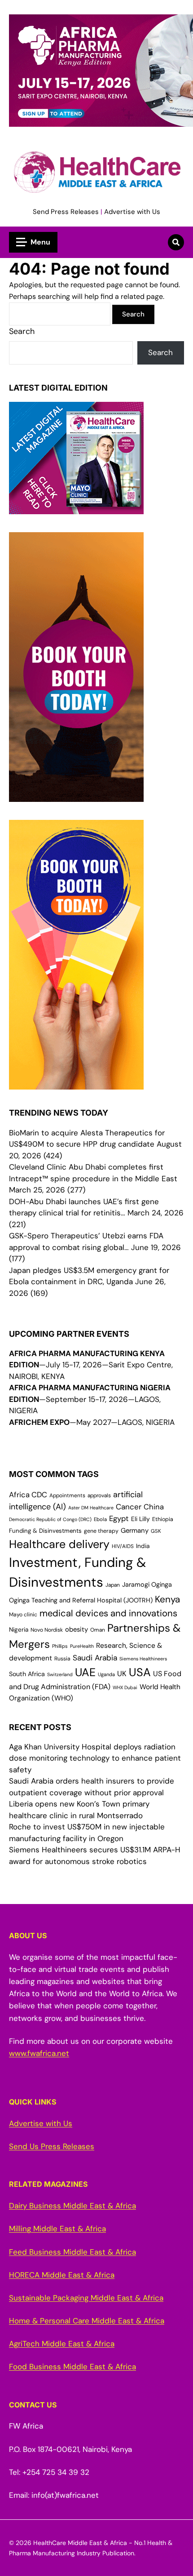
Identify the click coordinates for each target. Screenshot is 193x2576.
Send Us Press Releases (52, 2146)
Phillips (60, 1646)
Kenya (167, 1599)
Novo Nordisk (47, 1630)
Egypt (119, 1519)
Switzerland (60, 1674)
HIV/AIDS (123, 1546)
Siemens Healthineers (143, 1659)
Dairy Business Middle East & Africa (72, 2206)
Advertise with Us (132, 212)
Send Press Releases (66, 212)
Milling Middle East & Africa (57, 2229)
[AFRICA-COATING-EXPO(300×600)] (76, 1084)
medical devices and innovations (108, 1613)
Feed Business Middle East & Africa (72, 2252)
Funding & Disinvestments (45, 1531)
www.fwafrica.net (39, 2053)
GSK (156, 1531)
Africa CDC (28, 1495)
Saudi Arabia (95, 1658)
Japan (113, 1585)
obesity (77, 1629)
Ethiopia (163, 1519)
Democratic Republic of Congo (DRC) (50, 1519)
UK (122, 1674)
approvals (99, 1495)
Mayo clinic (23, 1615)
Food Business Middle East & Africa (72, 2367)
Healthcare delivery (59, 1544)
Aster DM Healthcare (91, 1508)
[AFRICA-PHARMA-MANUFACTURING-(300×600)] (76, 796)
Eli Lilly (140, 1519)
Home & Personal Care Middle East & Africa (87, 2321)
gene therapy (101, 1531)
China (154, 1507)
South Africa (27, 1674)
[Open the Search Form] (176, 242)
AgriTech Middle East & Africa (62, 2344)
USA (140, 1672)
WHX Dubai (125, 1687)
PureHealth (82, 1646)
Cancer (129, 1507)
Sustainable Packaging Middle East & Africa (86, 2298)
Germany (135, 1530)
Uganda (106, 1674)
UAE (85, 1672)
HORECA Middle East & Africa (62, 2275)
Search (22, 331)
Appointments (67, 1495)
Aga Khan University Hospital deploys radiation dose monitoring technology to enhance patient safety (95, 1758)
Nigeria (19, 1630)
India (143, 1546)
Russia (62, 1659)
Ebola (100, 1519)
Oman (98, 1630)
